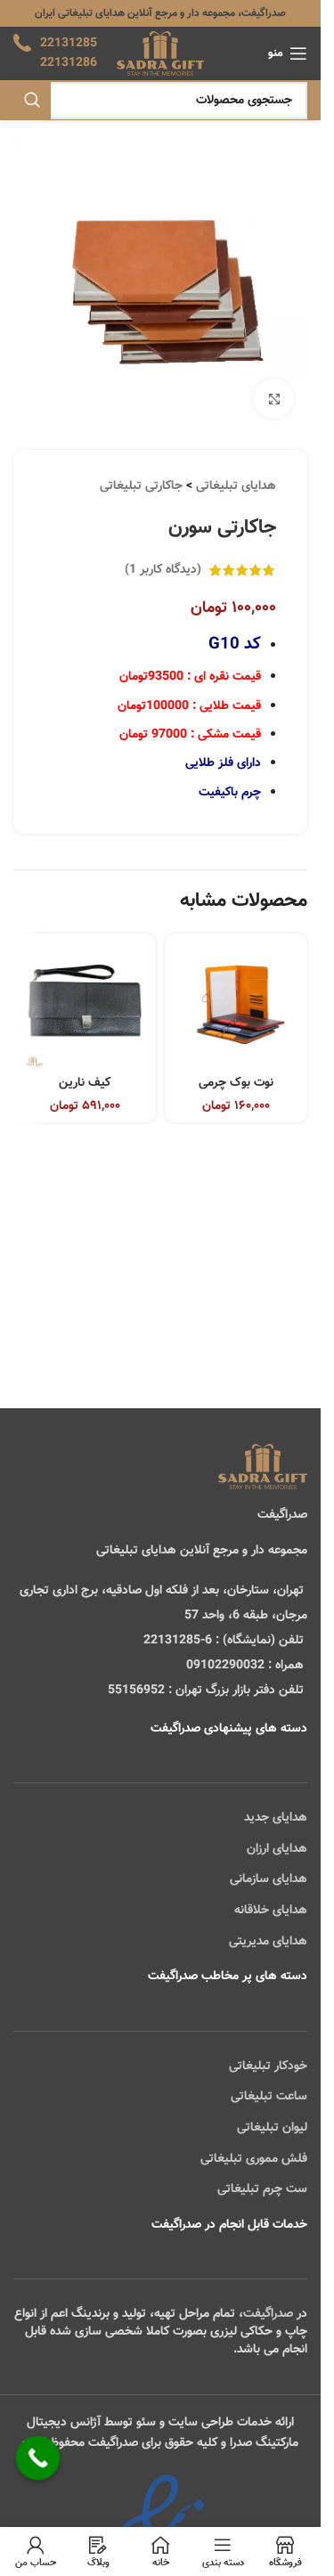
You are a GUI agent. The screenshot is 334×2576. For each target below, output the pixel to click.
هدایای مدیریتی (268, 1942)
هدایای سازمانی (269, 1879)
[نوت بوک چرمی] (236, 1005)
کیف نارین (85, 1083)
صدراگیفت (268, 2314)
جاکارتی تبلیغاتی (141, 486)
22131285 (69, 44)
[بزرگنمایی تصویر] (274, 399)
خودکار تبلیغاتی (268, 2067)
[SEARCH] (32, 101)
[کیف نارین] (85, 1005)
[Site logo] (160, 54)
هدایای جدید (276, 1818)
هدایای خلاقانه (271, 1911)
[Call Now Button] (38, 2458)
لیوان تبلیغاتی (272, 2128)
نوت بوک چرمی (236, 1083)
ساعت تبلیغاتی (269, 2097)
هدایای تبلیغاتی (236, 486)
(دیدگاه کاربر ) (163, 570)
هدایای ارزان (277, 1849)
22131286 (69, 63)
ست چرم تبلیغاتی (262, 2189)
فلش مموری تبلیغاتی (254, 2159)
